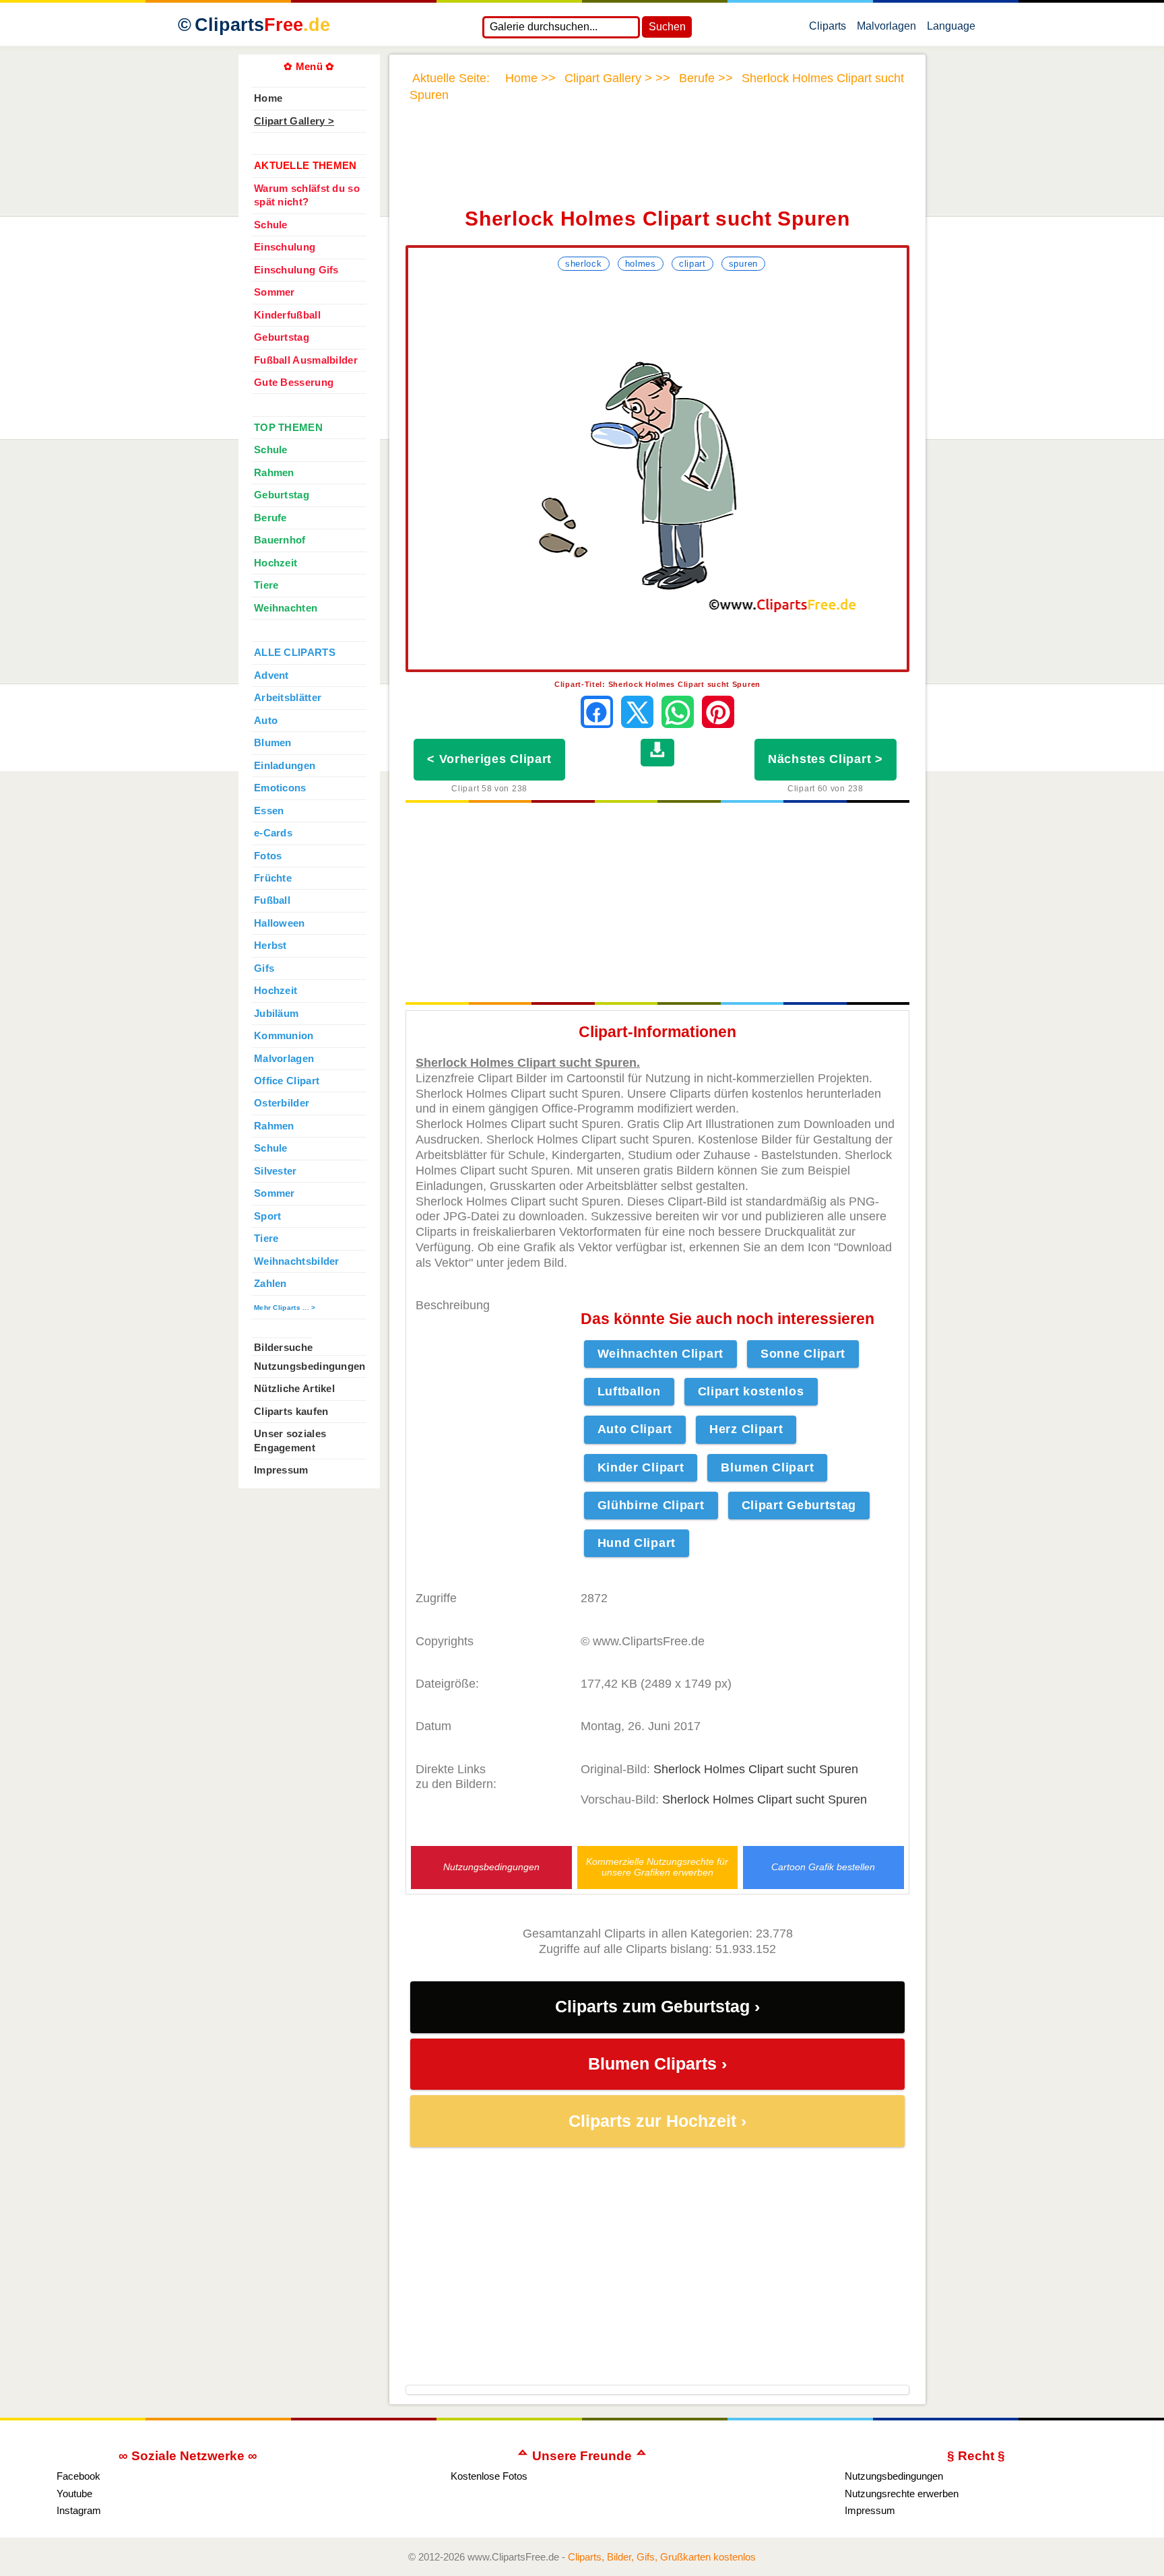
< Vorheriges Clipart (489, 759)
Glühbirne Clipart (651, 1505)
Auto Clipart (635, 1429)
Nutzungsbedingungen (491, 1867)
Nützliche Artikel (294, 1389)
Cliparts (262, 25)
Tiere (266, 585)
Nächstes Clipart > (826, 759)
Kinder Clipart (641, 1467)
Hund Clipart (637, 1543)
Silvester (276, 1171)
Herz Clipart (746, 1429)
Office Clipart (287, 1081)
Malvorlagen (886, 29)
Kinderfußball (287, 315)
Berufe (270, 518)
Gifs (264, 968)
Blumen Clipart (767, 1467)
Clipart (692, 264)
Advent (271, 675)
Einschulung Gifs (296, 270)
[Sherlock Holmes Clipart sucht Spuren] (657, 472)
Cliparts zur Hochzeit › (657, 2121)
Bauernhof (280, 540)
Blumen (273, 743)
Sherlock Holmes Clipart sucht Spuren (756, 1769)
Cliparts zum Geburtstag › (657, 2007)
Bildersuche (283, 1348)
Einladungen (285, 766)
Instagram (79, 2510)
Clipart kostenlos (751, 1391)
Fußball (272, 900)
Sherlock (584, 264)
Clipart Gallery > (294, 121)
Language (951, 29)
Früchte (273, 878)
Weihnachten (286, 608)
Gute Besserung (294, 383)
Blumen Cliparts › (657, 2064)
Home (268, 98)
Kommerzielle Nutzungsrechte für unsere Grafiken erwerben (657, 1867)
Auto (266, 721)
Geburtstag (282, 337)
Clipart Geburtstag (799, 1505)
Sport (267, 1216)
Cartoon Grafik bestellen (823, 1867)
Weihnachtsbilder (297, 1261)
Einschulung (285, 247)
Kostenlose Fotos (489, 2476)
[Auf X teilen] (637, 712)
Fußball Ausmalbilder (306, 360)
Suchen (667, 27)
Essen (269, 811)
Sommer (274, 292)
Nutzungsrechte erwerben (902, 2494)
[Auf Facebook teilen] (597, 712)
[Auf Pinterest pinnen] (718, 712)
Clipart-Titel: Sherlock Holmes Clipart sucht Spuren (657, 684)
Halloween (280, 923)
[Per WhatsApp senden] (678, 712)
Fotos (268, 856)
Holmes (641, 264)
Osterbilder (282, 1103)
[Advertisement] (657, 164)
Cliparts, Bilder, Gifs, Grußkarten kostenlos (662, 2557)
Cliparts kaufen (291, 1412)
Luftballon (629, 1391)
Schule (271, 225)
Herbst (270, 946)
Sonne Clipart (803, 1354)
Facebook (78, 2476)
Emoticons (280, 788)
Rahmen (274, 473)
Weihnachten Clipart (660, 1354)
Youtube (74, 2494)
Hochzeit (276, 563)
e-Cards (273, 833)
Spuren (743, 264)
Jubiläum (276, 1014)
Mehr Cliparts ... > (285, 1308)
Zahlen (270, 1284)
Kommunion (284, 1036)
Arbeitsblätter (288, 698)
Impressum (281, 1470)
